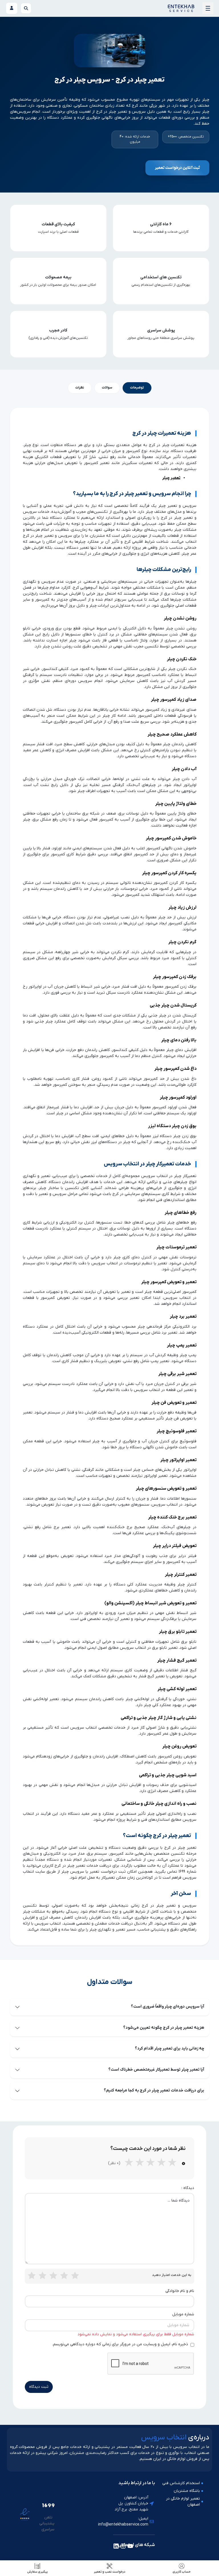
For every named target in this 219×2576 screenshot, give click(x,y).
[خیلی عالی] (75, 2275)
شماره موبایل (183, 2314)
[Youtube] (130, 2546)
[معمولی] (53, 2275)
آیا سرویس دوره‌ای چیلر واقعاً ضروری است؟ (168, 2007)
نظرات (80, 388)
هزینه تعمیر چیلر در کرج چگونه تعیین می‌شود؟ (164, 2028)
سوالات (107, 388)
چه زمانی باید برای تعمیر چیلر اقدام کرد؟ (170, 2049)
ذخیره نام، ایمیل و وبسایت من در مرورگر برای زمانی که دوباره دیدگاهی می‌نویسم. (120, 2344)
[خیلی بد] (32, 2275)
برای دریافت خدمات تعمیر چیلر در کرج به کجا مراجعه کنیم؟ (154, 2090)
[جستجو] (26, 8)
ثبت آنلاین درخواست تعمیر (177, 168)
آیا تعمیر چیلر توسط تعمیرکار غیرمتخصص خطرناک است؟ (156, 2070)
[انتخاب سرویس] (181, 8)
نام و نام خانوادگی (180, 2291)
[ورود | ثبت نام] (12, 8)
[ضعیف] (42, 2275)
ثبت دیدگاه (39, 2387)
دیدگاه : (188, 2188)
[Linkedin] (116, 2546)
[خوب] (64, 2275)
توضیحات (137, 388)
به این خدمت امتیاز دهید (172, 2275)
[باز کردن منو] (208, 8)
